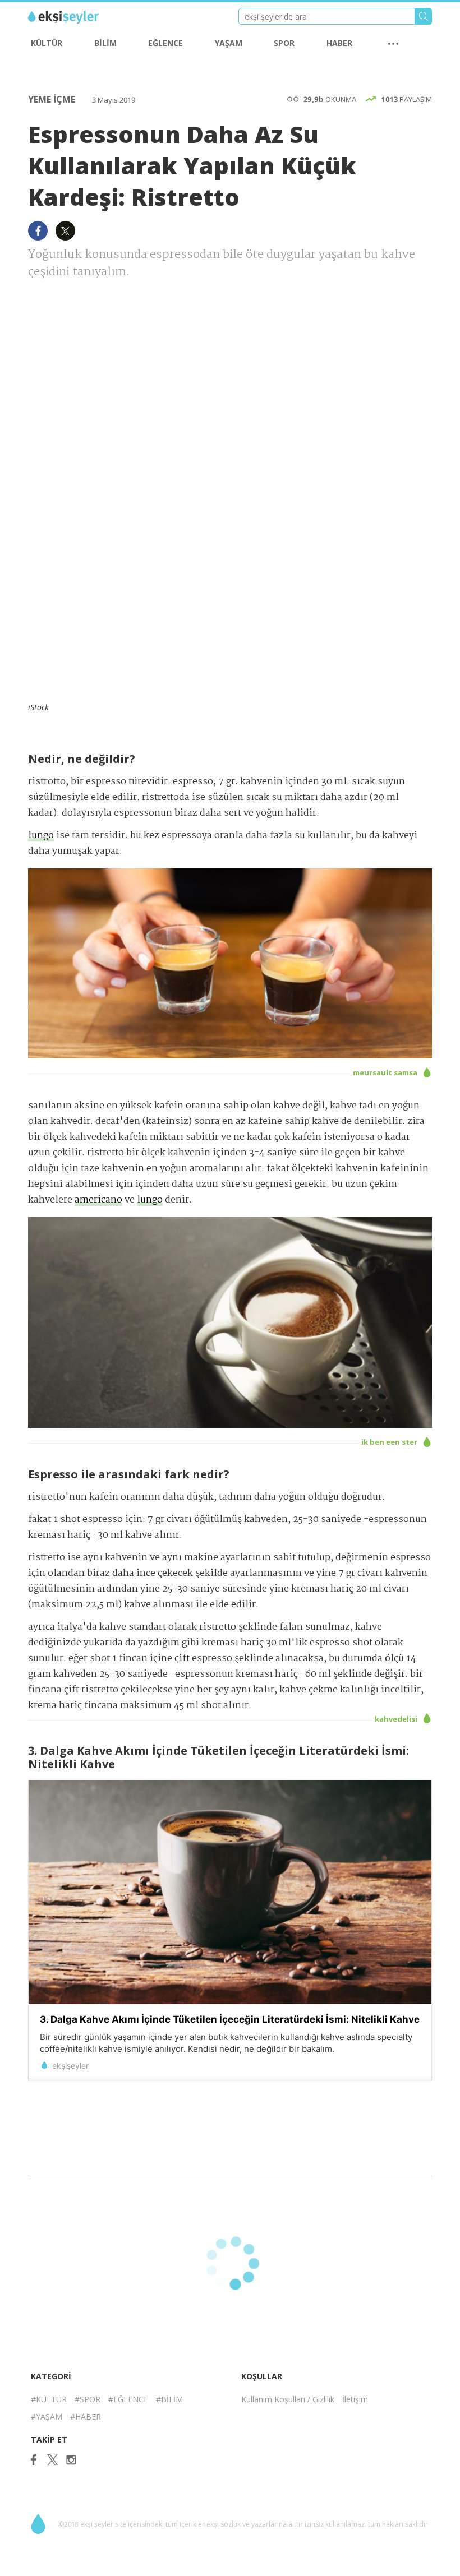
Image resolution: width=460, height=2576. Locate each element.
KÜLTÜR (47, 43)
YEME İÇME (53, 99)
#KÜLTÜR (49, 2399)
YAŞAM (229, 43)
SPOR (284, 43)
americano (98, 1200)
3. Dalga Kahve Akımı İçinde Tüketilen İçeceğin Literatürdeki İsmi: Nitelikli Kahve (230, 2019)
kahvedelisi (397, 1719)
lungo (41, 836)
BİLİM (105, 43)
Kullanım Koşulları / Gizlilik (288, 2399)
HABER (339, 43)
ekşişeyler (78, 17)
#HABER (86, 2417)
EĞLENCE (165, 43)
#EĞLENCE (128, 2399)
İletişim (355, 2399)
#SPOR (88, 2399)
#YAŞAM (47, 2417)
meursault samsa (386, 1072)
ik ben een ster (390, 1442)
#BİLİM (169, 2399)
